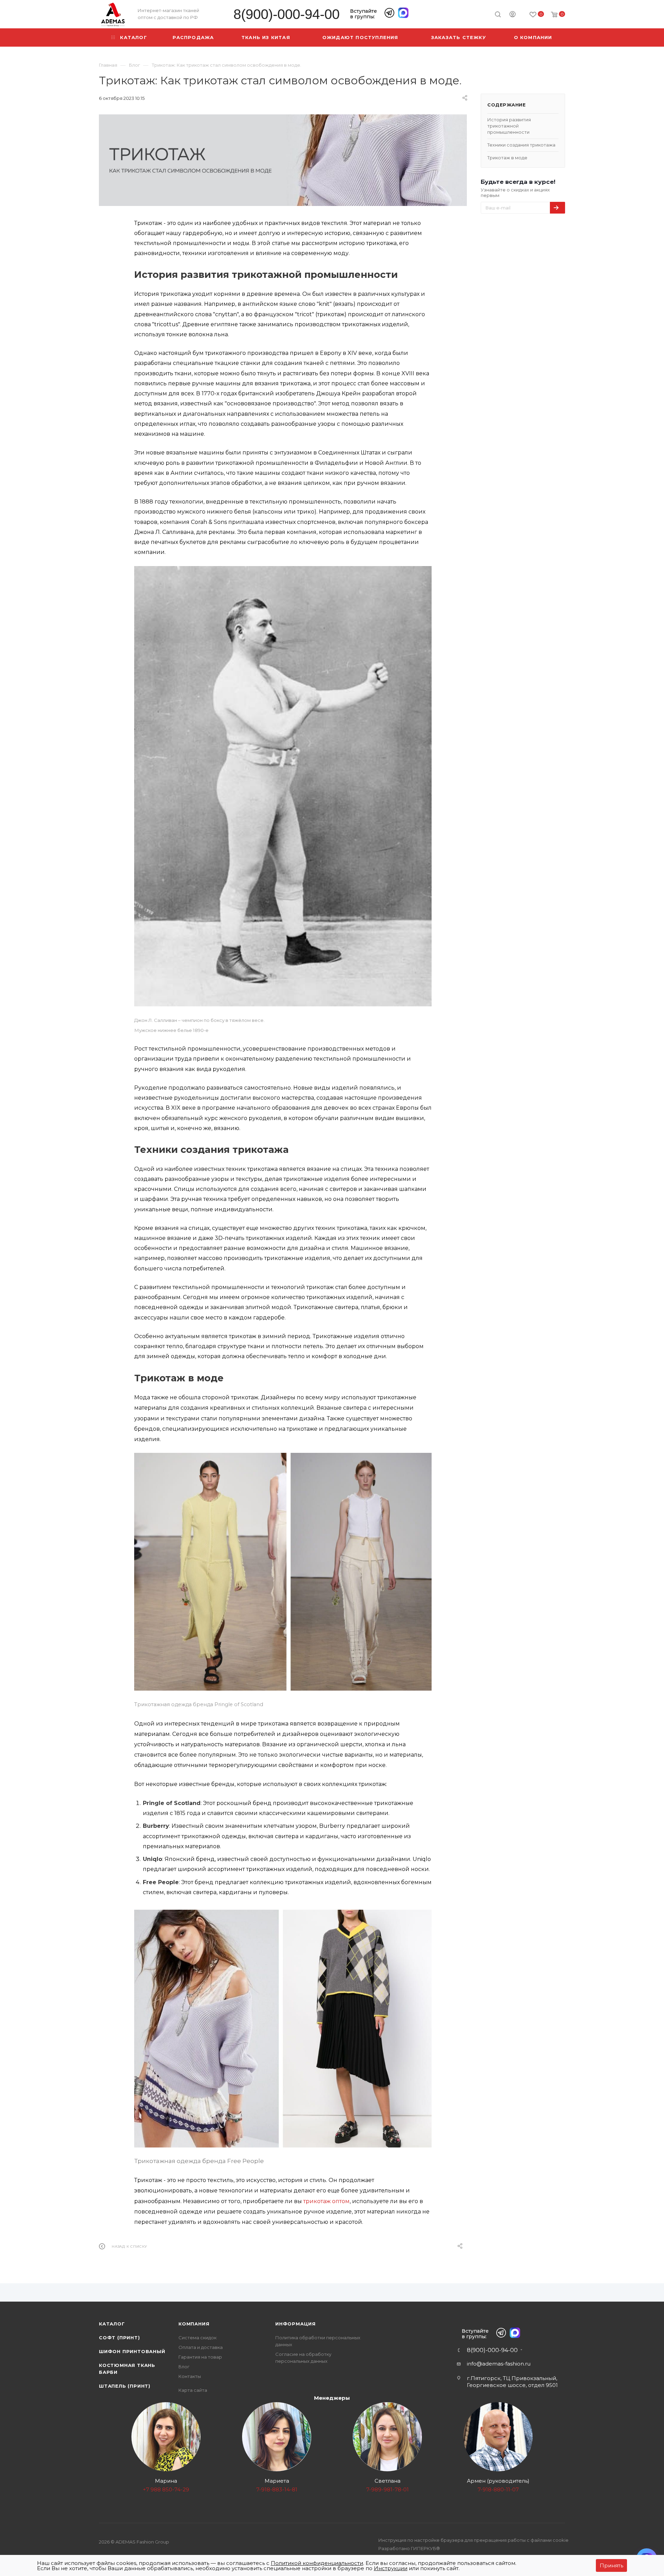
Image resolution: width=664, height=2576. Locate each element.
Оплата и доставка (201, 2347)
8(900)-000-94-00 (287, 14)
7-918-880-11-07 (498, 2489)
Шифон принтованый (132, 2351)
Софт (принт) (119, 2338)
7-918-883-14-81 (277, 2489)
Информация (296, 2324)
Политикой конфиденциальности (317, 2563)
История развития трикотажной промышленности (509, 126)
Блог (184, 2367)
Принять (611, 2565)
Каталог (112, 2324)
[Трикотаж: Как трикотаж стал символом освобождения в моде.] (283, 160)
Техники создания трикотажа (521, 145)
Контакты (190, 2376)
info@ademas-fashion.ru (499, 2364)
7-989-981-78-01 (388, 2489)
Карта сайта (193, 2390)
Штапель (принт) (125, 2386)
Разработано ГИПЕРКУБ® (409, 2548)
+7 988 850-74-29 (166, 2489)
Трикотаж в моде (507, 158)
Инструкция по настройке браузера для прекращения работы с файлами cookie (473, 2540)
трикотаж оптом (326, 2201)
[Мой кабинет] (513, 15)
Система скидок (197, 2338)
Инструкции (391, 2568)
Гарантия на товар (200, 2357)
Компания (194, 2324)
